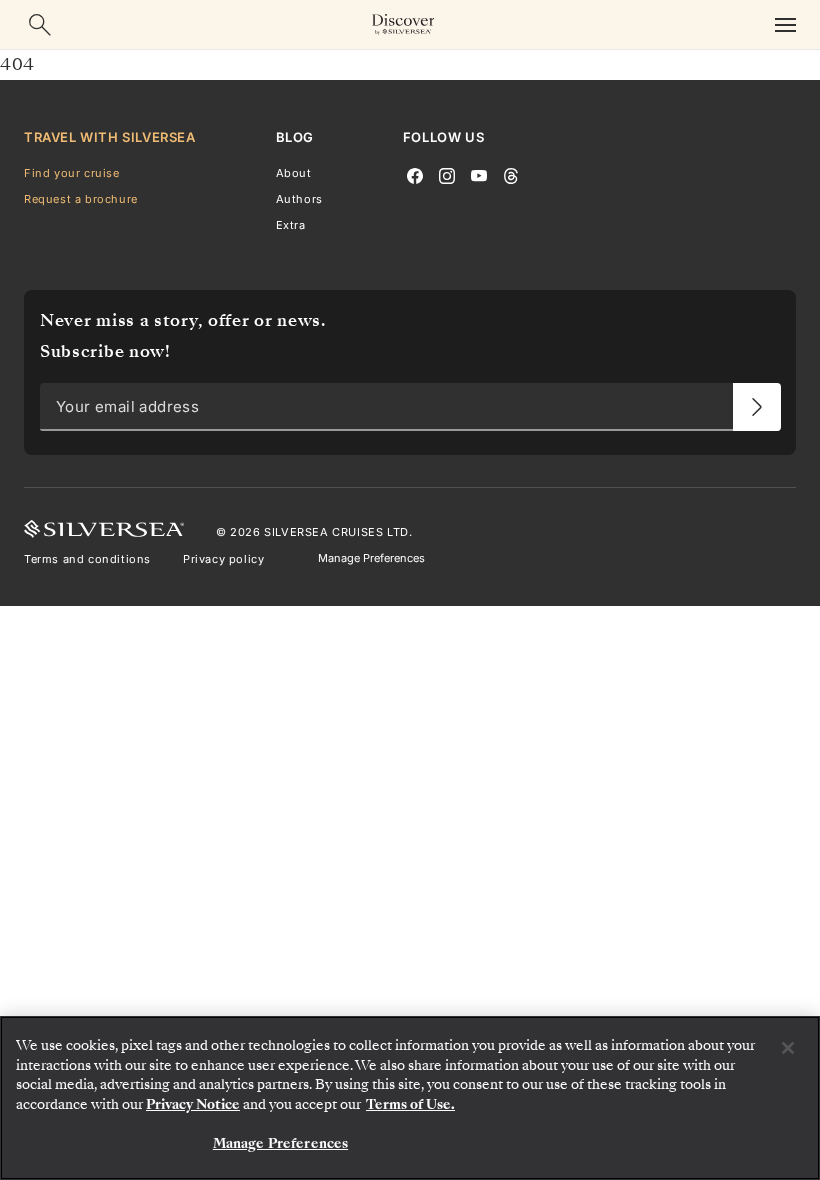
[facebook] (415, 174)
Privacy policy (223, 559)
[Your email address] (757, 408)
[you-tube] (479, 174)
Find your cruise (72, 173)
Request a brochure (81, 199)
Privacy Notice (193, 1104)
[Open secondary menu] (785, 24)
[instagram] (447, 174)
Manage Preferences (371, 559)
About (294, 173)
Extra (291, 225)
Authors (299, 199)
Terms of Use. (410, 1104)
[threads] (511, 174)
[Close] (788, 1048)
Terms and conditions (87, 559)
